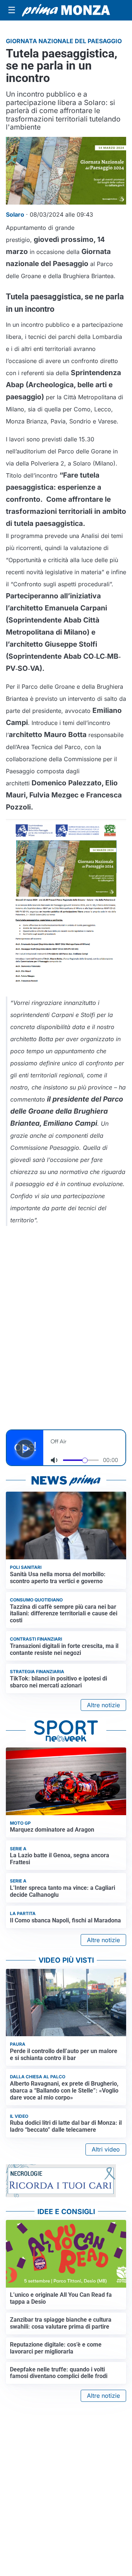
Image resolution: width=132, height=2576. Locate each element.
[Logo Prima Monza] (66, 10)
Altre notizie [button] (103, 1705)
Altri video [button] (106, 2149)
